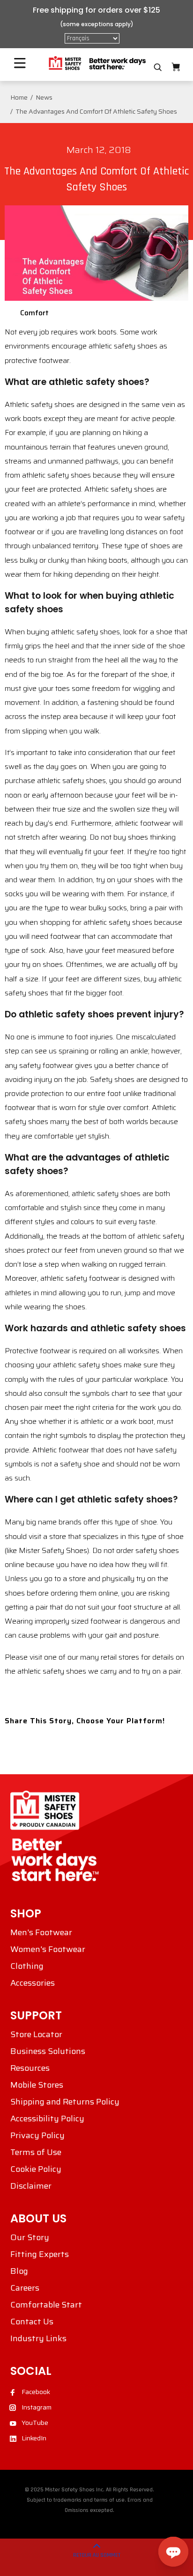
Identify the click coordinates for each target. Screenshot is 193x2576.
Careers (25, 2288)
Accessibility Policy (47, 2119)
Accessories (33, 1983)
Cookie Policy (36, 2169)
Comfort (34, 313)
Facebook (36, 2392)
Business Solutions (48, 2051)
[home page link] (96, 63)
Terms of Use (36, 2152)
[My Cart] (176, 67)
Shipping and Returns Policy (65, 2102)
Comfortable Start (46, 2305)
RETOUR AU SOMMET (97, 2555)
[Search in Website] (158, 67)
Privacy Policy (37, 2135)
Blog (19, 2271)
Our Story (30, 2237)
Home (19, 97)
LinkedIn (34, 2438)
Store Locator (36, 2034)
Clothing (27, 1966)
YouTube (35, 2423)
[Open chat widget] (173, 2552)
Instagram (37, 2407)
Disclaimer (31, 2186)
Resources (30, 2068)
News (44, 97)
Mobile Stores (37, 2085)
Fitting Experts (40, 2254)
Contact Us (32, 2322)
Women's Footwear (48, 1949)
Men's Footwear (41, 1932)
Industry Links (38, 2338)
